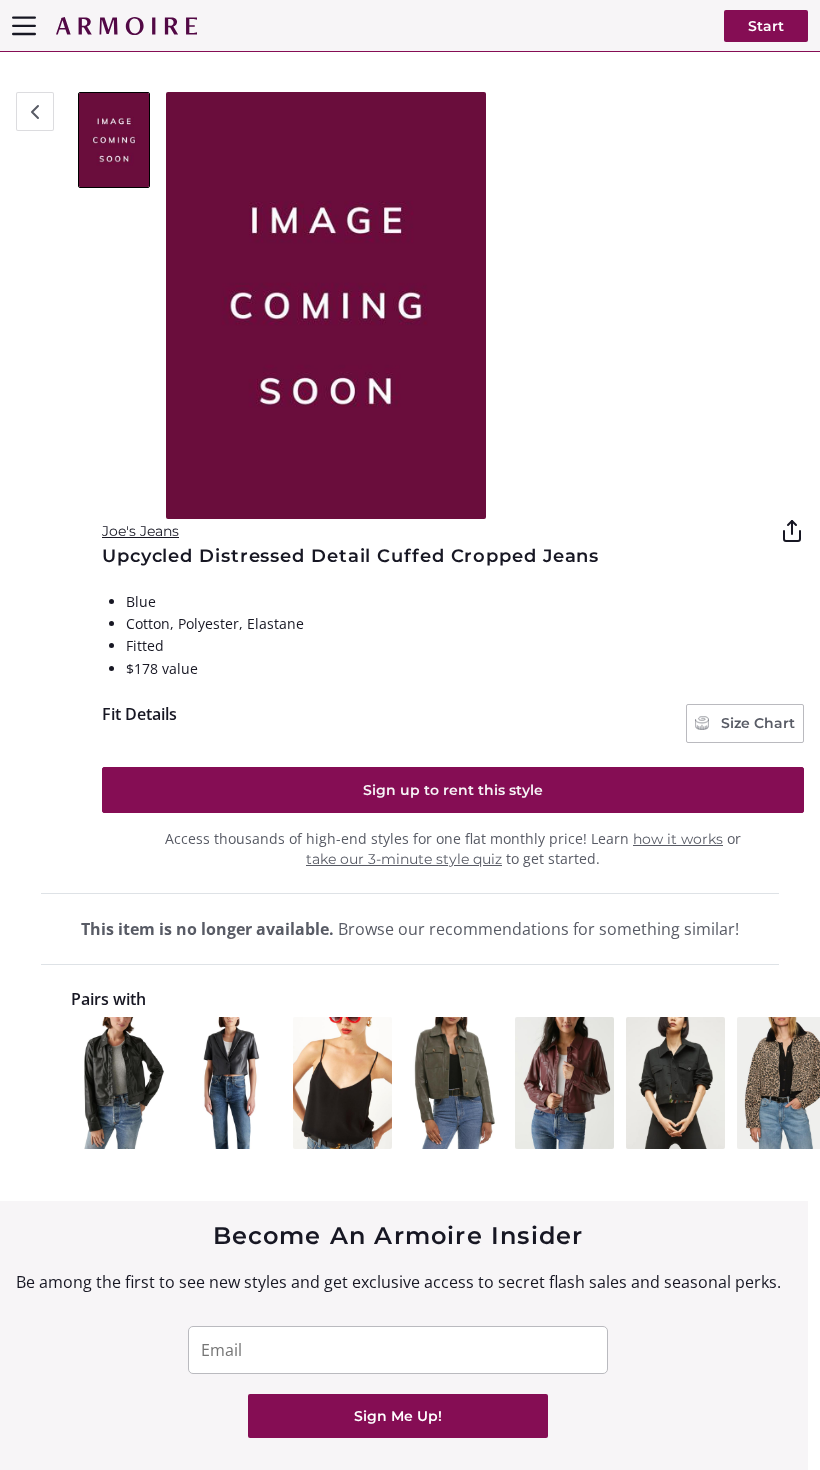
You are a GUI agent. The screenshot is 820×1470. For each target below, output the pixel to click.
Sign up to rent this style (453, 790)
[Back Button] (35, 111)
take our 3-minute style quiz (404, 859)
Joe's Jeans (140, 531)
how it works (678, 839)
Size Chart (756, 723)
